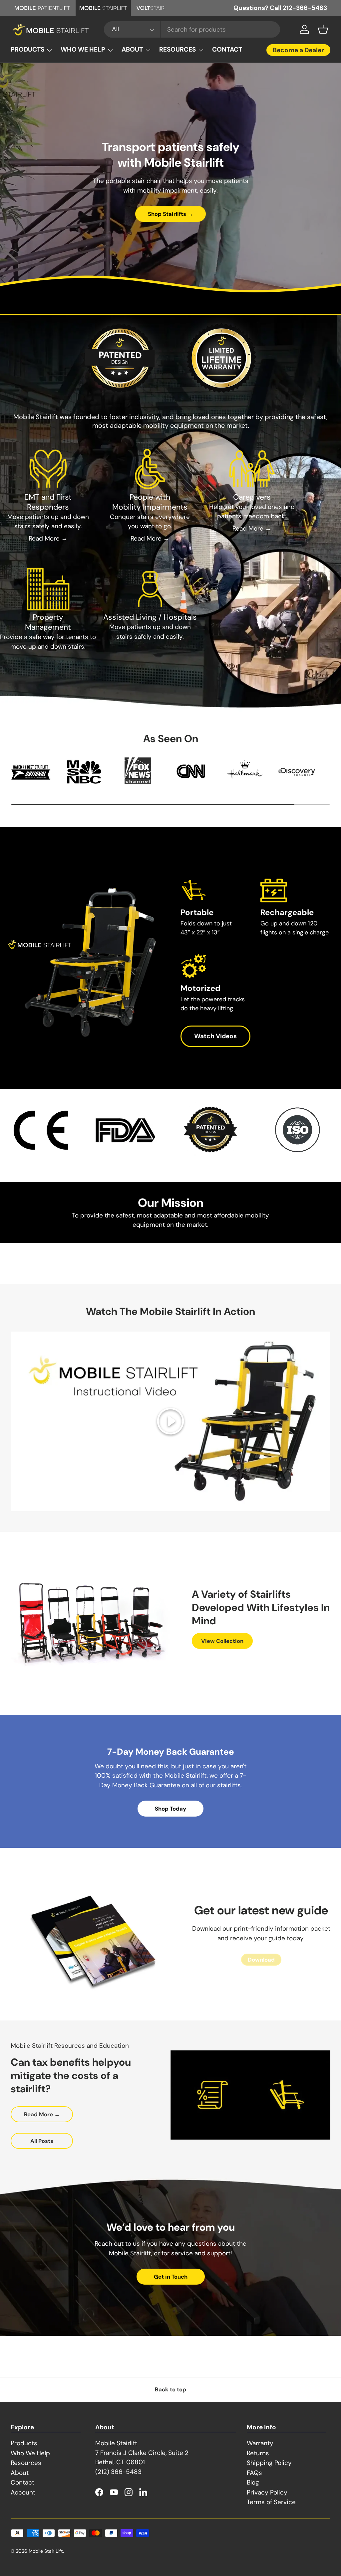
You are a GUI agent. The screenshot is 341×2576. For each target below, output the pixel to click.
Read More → (48, 538)
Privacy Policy (267, 2492)
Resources (26, 2463)
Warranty (260, 2443)
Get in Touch (171, 2277)
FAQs (254, 2473)
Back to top (170, 2389)
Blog (253, 2482)
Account (23, 2492)
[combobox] (192, 29)
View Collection (222, 1641)
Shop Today (170, 1809)
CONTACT (227, 49)
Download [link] (261, 1960)
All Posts (42, 2141)
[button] (323, 29)
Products (24, 2443)
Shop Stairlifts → (170, 214)
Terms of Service (271, 2502)
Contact (22, 2482)
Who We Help (30, 2453)
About (20, 2473)
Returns (258, 2453)
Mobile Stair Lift (46, 2551)
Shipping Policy (269, 2463)
